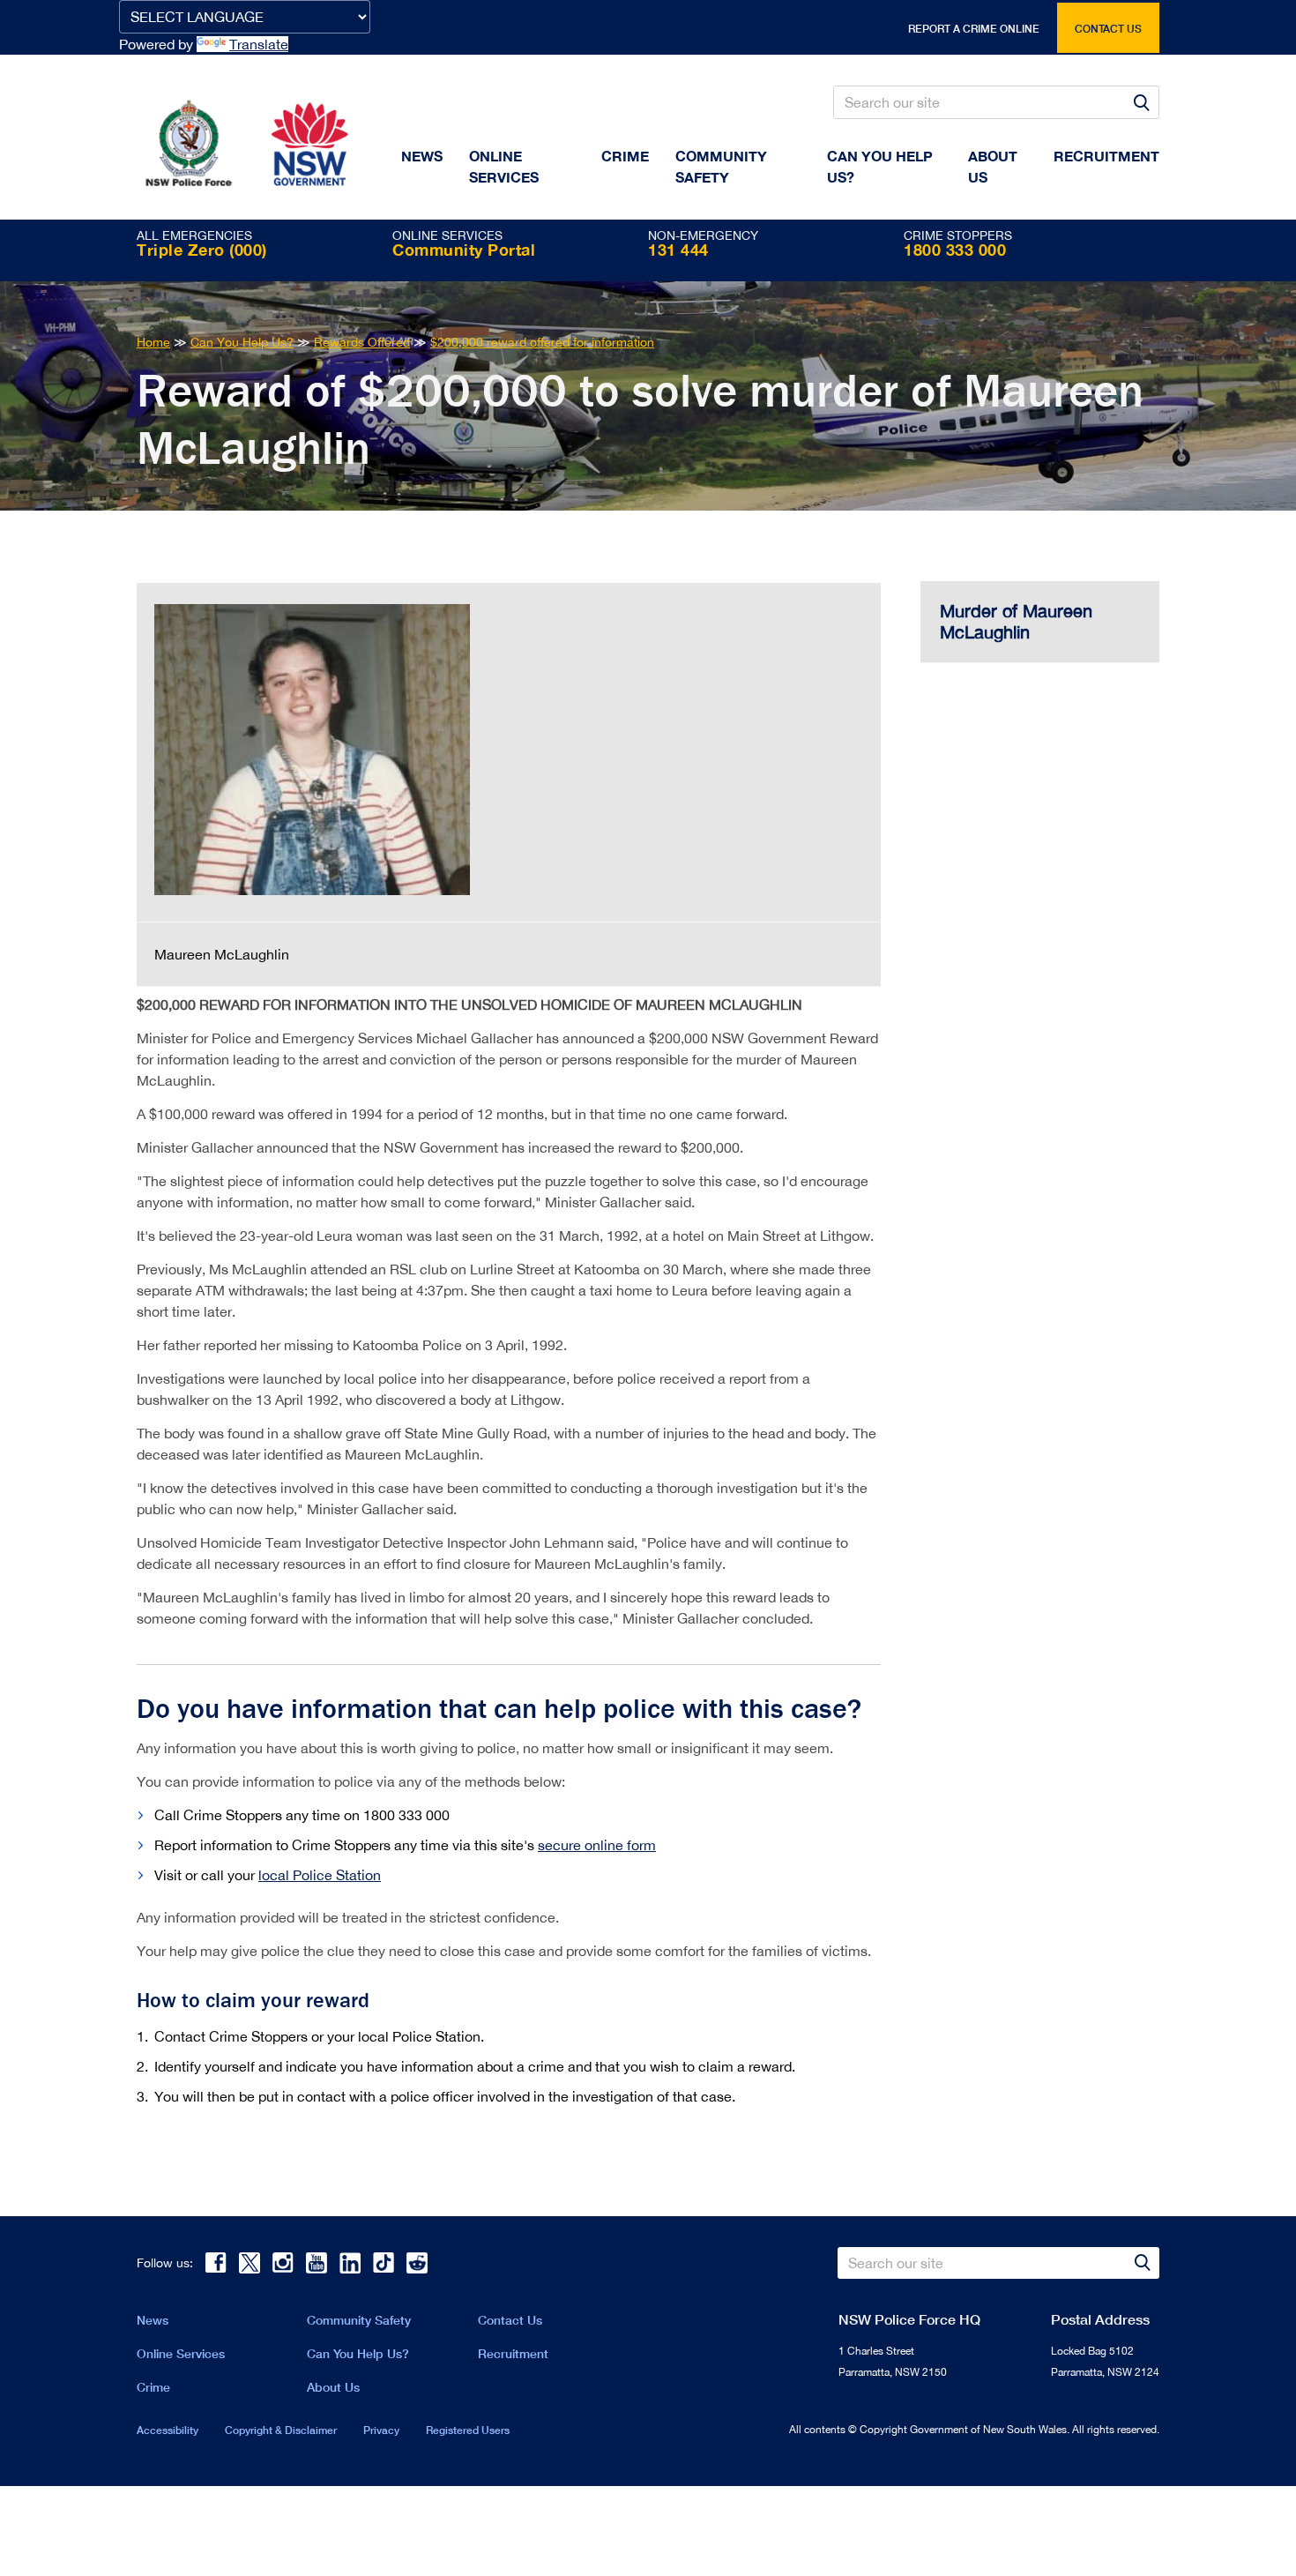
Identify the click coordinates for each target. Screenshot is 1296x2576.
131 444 (678, 250)
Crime (625, 156)
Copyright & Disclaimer (281, 2430)
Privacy (381, 2430)
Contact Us (510, 2320)
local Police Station (320, 1875)
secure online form (597, 1845)
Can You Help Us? (880, 166)
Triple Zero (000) (202, 250)
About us (993, 166)
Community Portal (464, 250)
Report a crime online (974, 29)
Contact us (1108, 29)
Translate (259, 44)
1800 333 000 (955, 250)
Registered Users (468, 2430)
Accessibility (168, 2430)
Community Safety (721, 166)
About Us (333, 2387)
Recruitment (1106, 156)
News (422, 156)
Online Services (504, 166)
